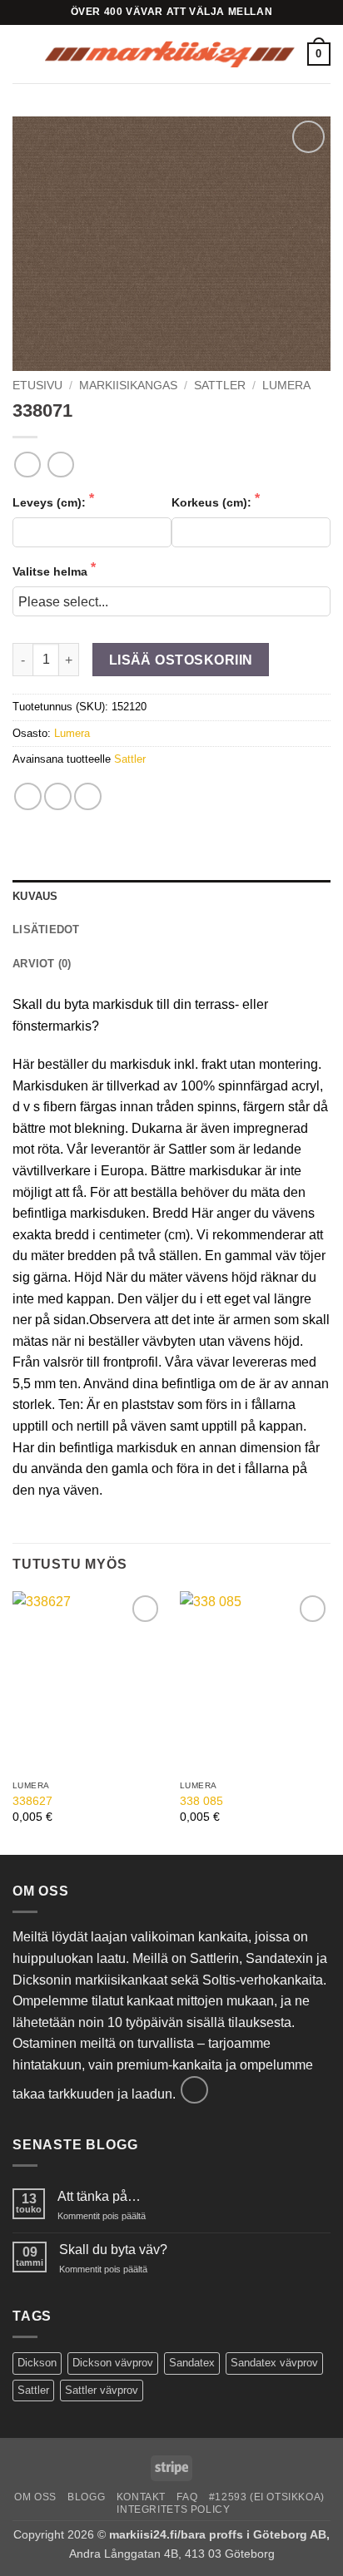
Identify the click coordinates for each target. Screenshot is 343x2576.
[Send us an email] (194, 2090)
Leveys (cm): (51, 502)
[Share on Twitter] (58, 796)
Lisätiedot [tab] (46, 930)
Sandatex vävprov (274, 2363)
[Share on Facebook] (28, 796)
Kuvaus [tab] (35, 896)
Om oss (35, 2497)
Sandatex (192, 2363)
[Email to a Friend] (88, 796)
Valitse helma (52, 571)
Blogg (86, 2497)
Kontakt (141, 2497)
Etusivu (37, 386)
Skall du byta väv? (113, 2250)
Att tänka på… (99, 2196)
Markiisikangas (128, 386)
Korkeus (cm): (213, 502)
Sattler (130, 759)
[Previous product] (60, 465)
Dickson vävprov (113, 2363)
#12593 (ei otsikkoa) (267, 2497)
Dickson (37, 2363)
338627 (32, 1801)
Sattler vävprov (102, 2390)
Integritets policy (173, 2509)
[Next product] (27, 465)
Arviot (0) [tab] (42, 964)
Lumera (286, 386)
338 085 (201, 1801)
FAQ (187, 2497)
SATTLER (220, 386)
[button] (22, 54)
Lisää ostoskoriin (181, 660)
